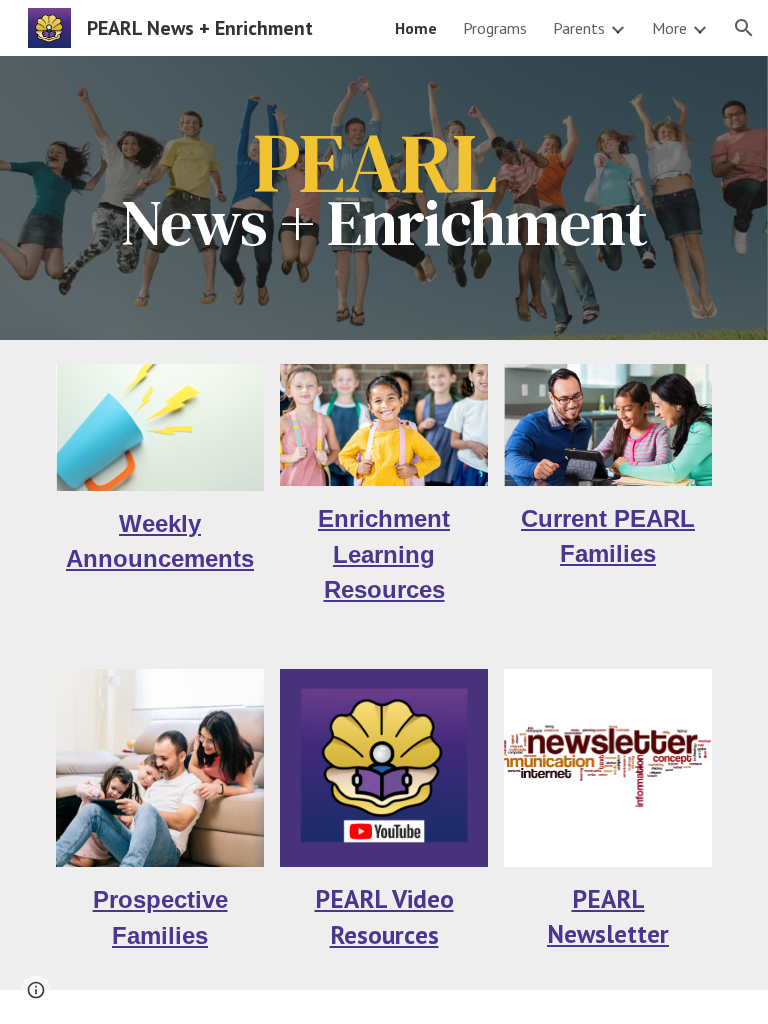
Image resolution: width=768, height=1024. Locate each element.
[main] (383, 198)
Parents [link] (579, 28)
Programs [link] (495, 28)
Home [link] (416, 28)
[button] (744, 28)
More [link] (669, 28)
